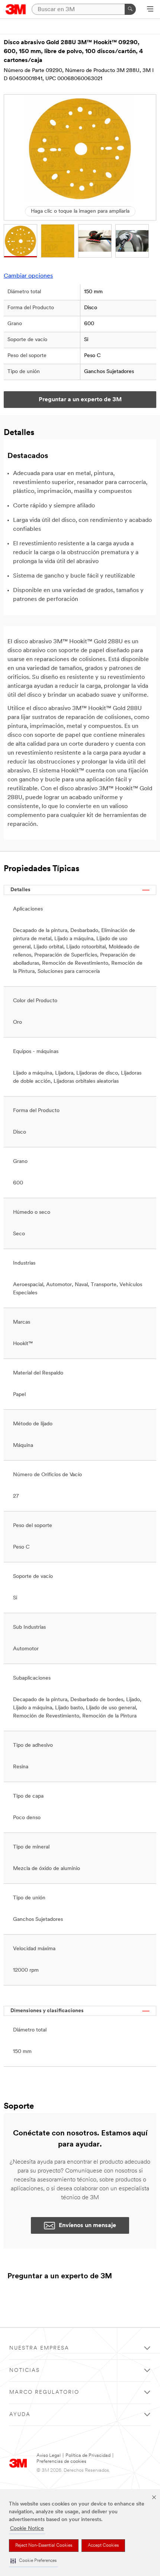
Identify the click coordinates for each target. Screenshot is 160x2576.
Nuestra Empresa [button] (39, 2348)
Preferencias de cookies (61, 2461)
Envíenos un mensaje (87, 2226)
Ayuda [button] (20, 2415)
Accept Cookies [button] (103, 2546)
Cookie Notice (27, 2529)
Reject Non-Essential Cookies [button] (44, 2546)
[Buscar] (130, 9)
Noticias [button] (25, 2371)
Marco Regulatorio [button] (44, 2392)
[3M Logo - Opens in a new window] (16, 9)
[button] (33, 2561)
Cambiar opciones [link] (28, 276)
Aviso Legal (49, 2456)
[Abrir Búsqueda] (150, 10)
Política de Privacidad (88, 2456)
